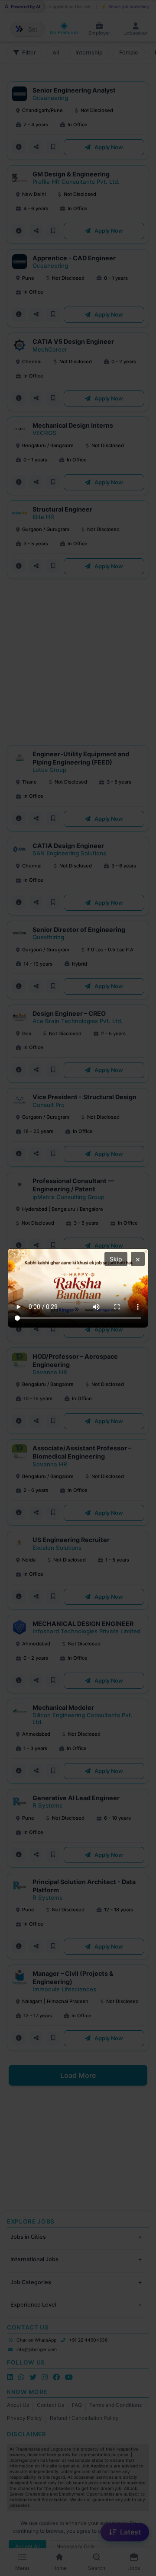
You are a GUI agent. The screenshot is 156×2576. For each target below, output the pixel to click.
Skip (116, 1259)
